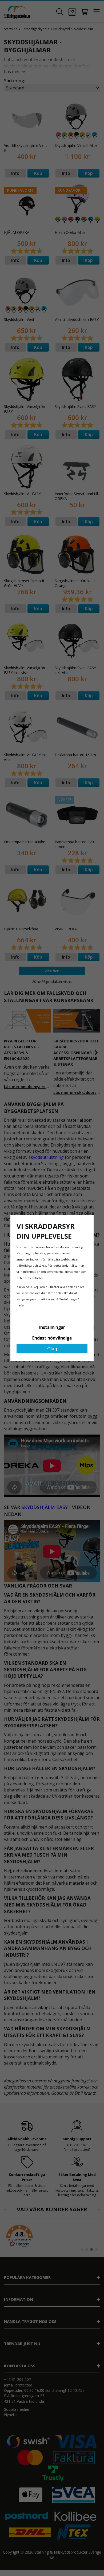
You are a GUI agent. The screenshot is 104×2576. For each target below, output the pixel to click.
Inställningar (52, 1327)
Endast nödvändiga (52, 1338)
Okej (52, 1349)
